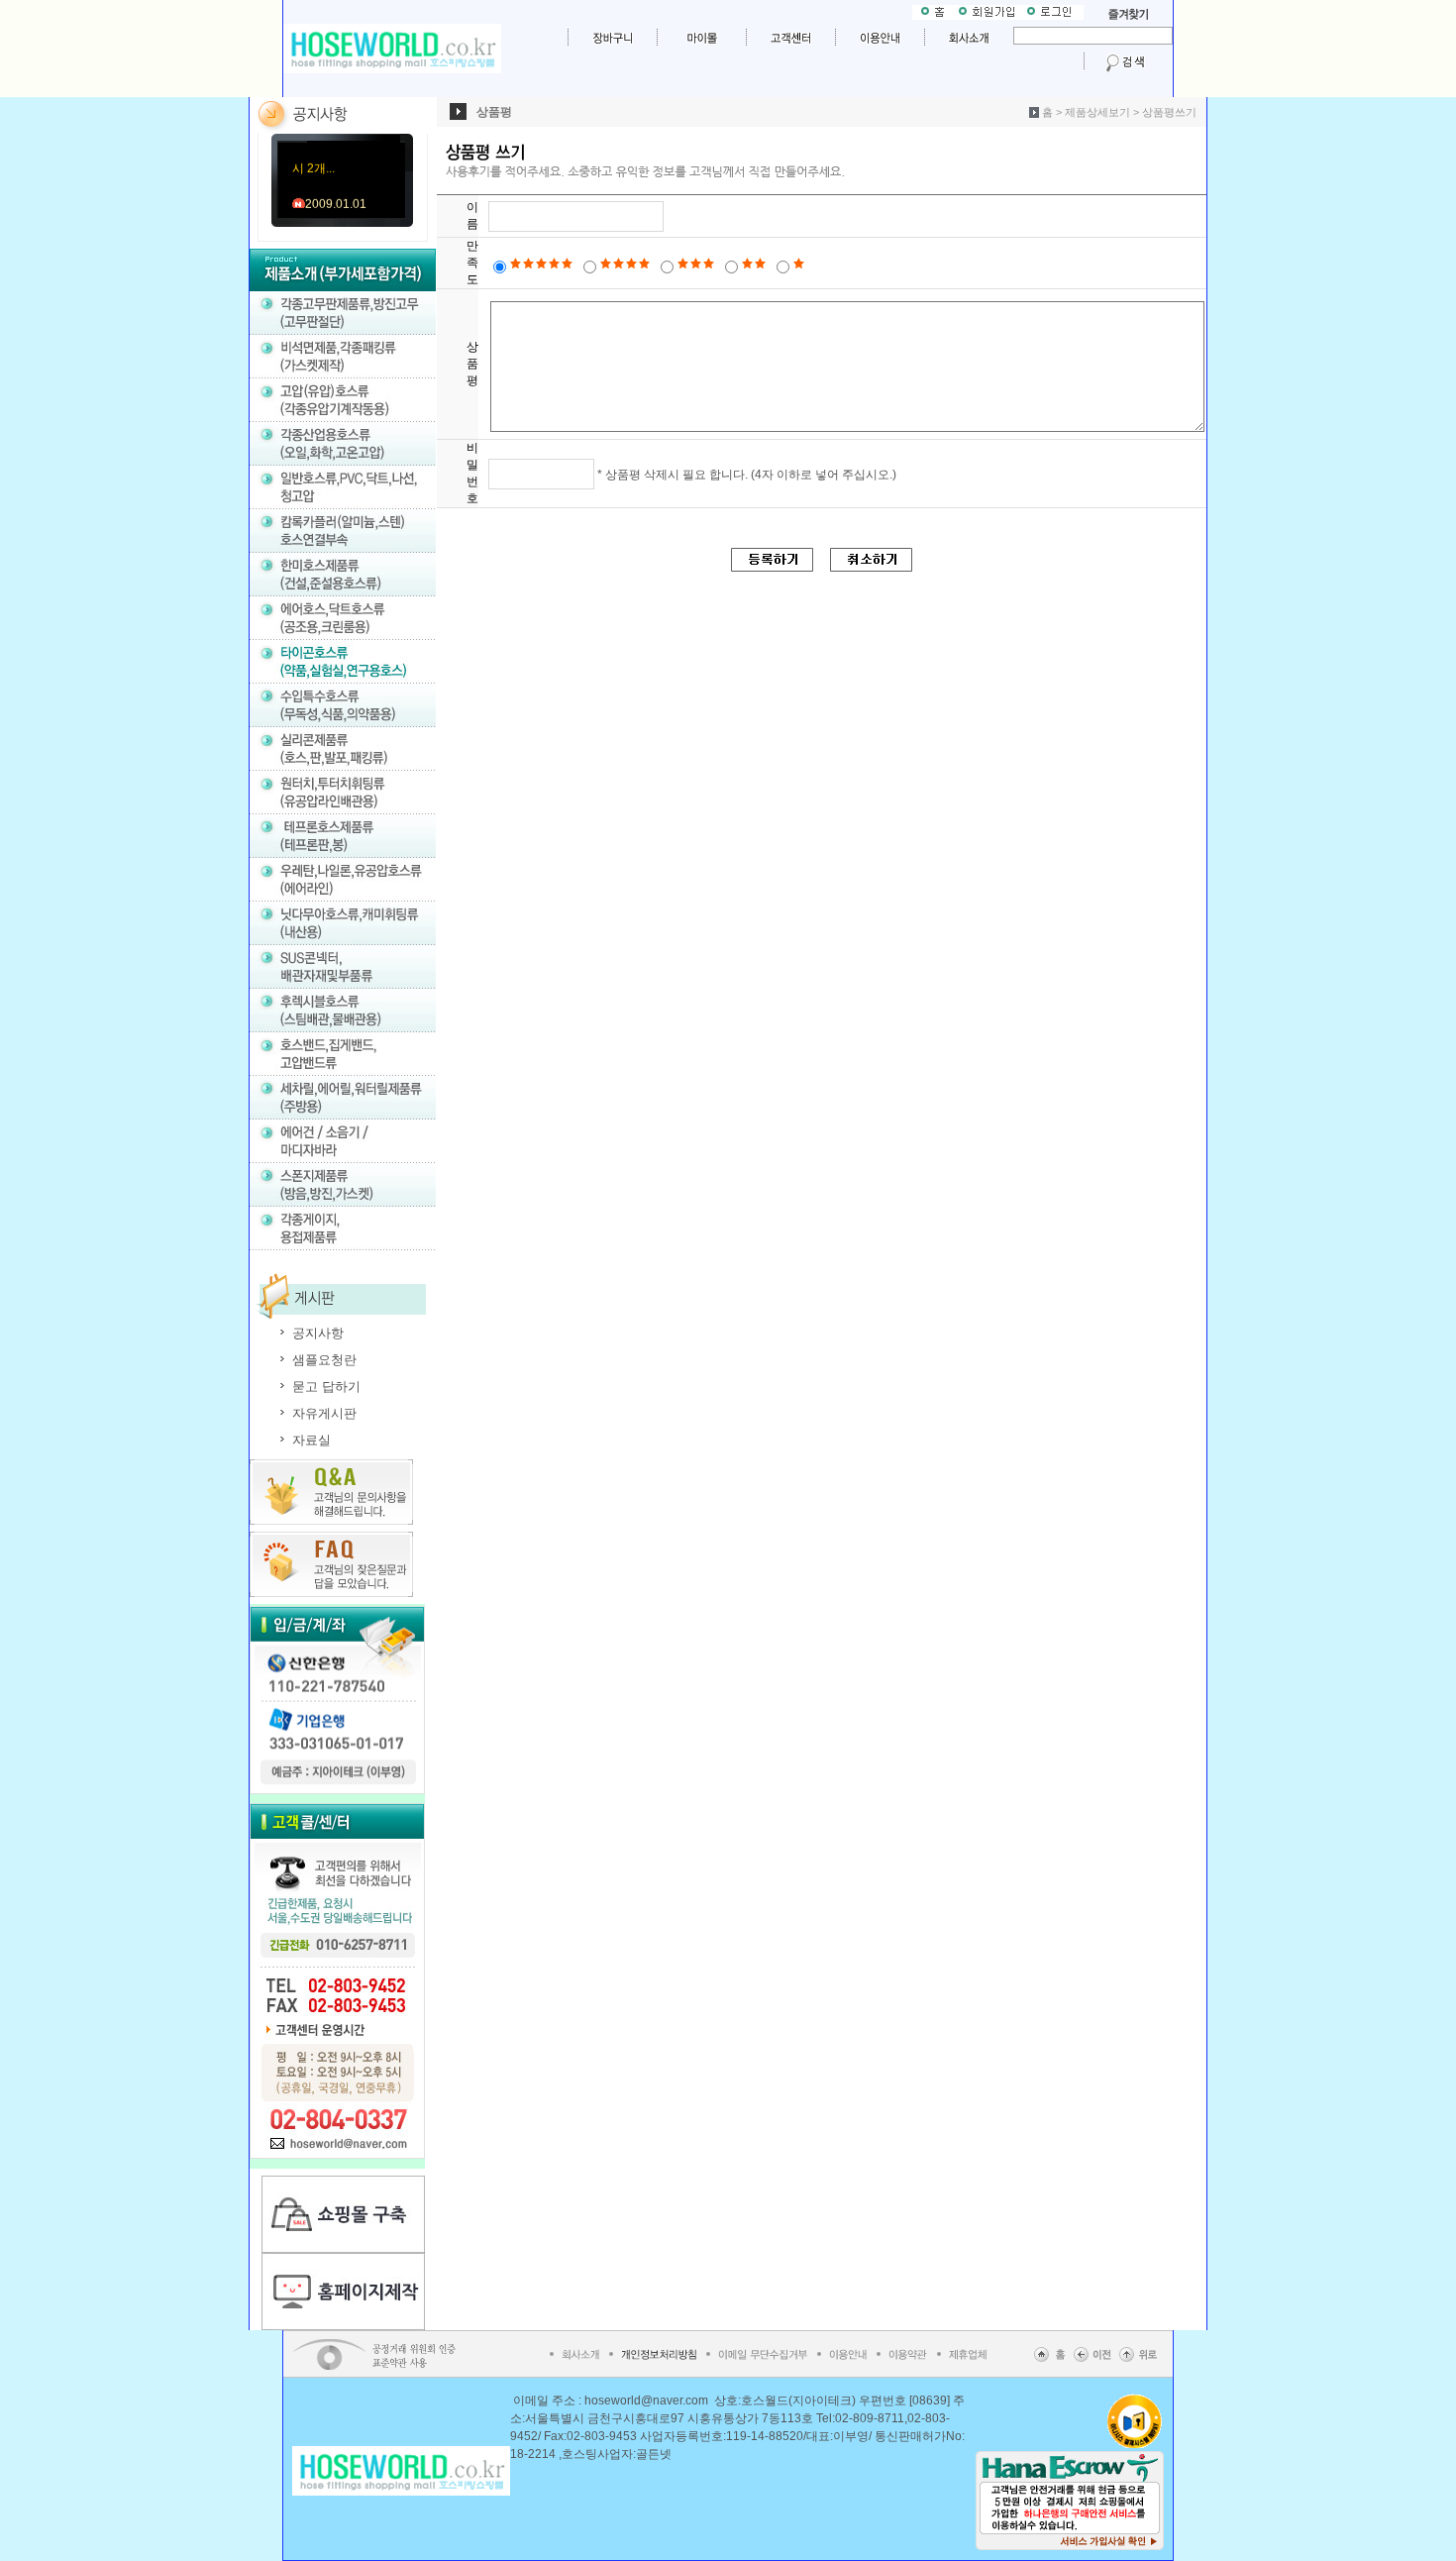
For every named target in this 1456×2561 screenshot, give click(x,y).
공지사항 (318, 1333)
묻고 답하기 (326, 1387)
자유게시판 (324, 1413)
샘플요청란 (324, 1360)
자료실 (312, 1440)
